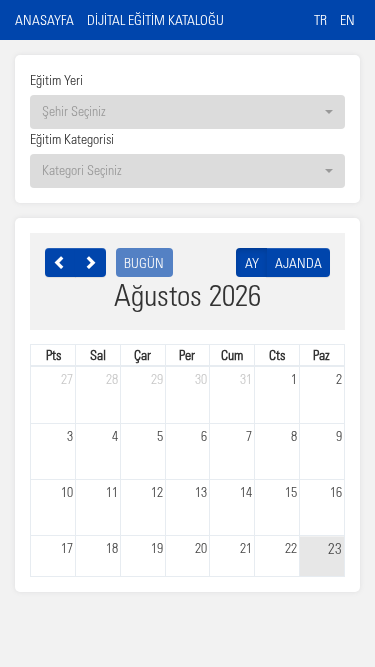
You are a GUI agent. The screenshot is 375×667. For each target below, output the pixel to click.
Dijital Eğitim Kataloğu (155, 19)
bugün (144, 262)
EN (347, 19)
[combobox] (187, 112)
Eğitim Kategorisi (72, 138)
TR (320, 19)
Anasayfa (44, 19)
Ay (252, 262)
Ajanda (298, 262)
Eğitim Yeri (56, 79)
